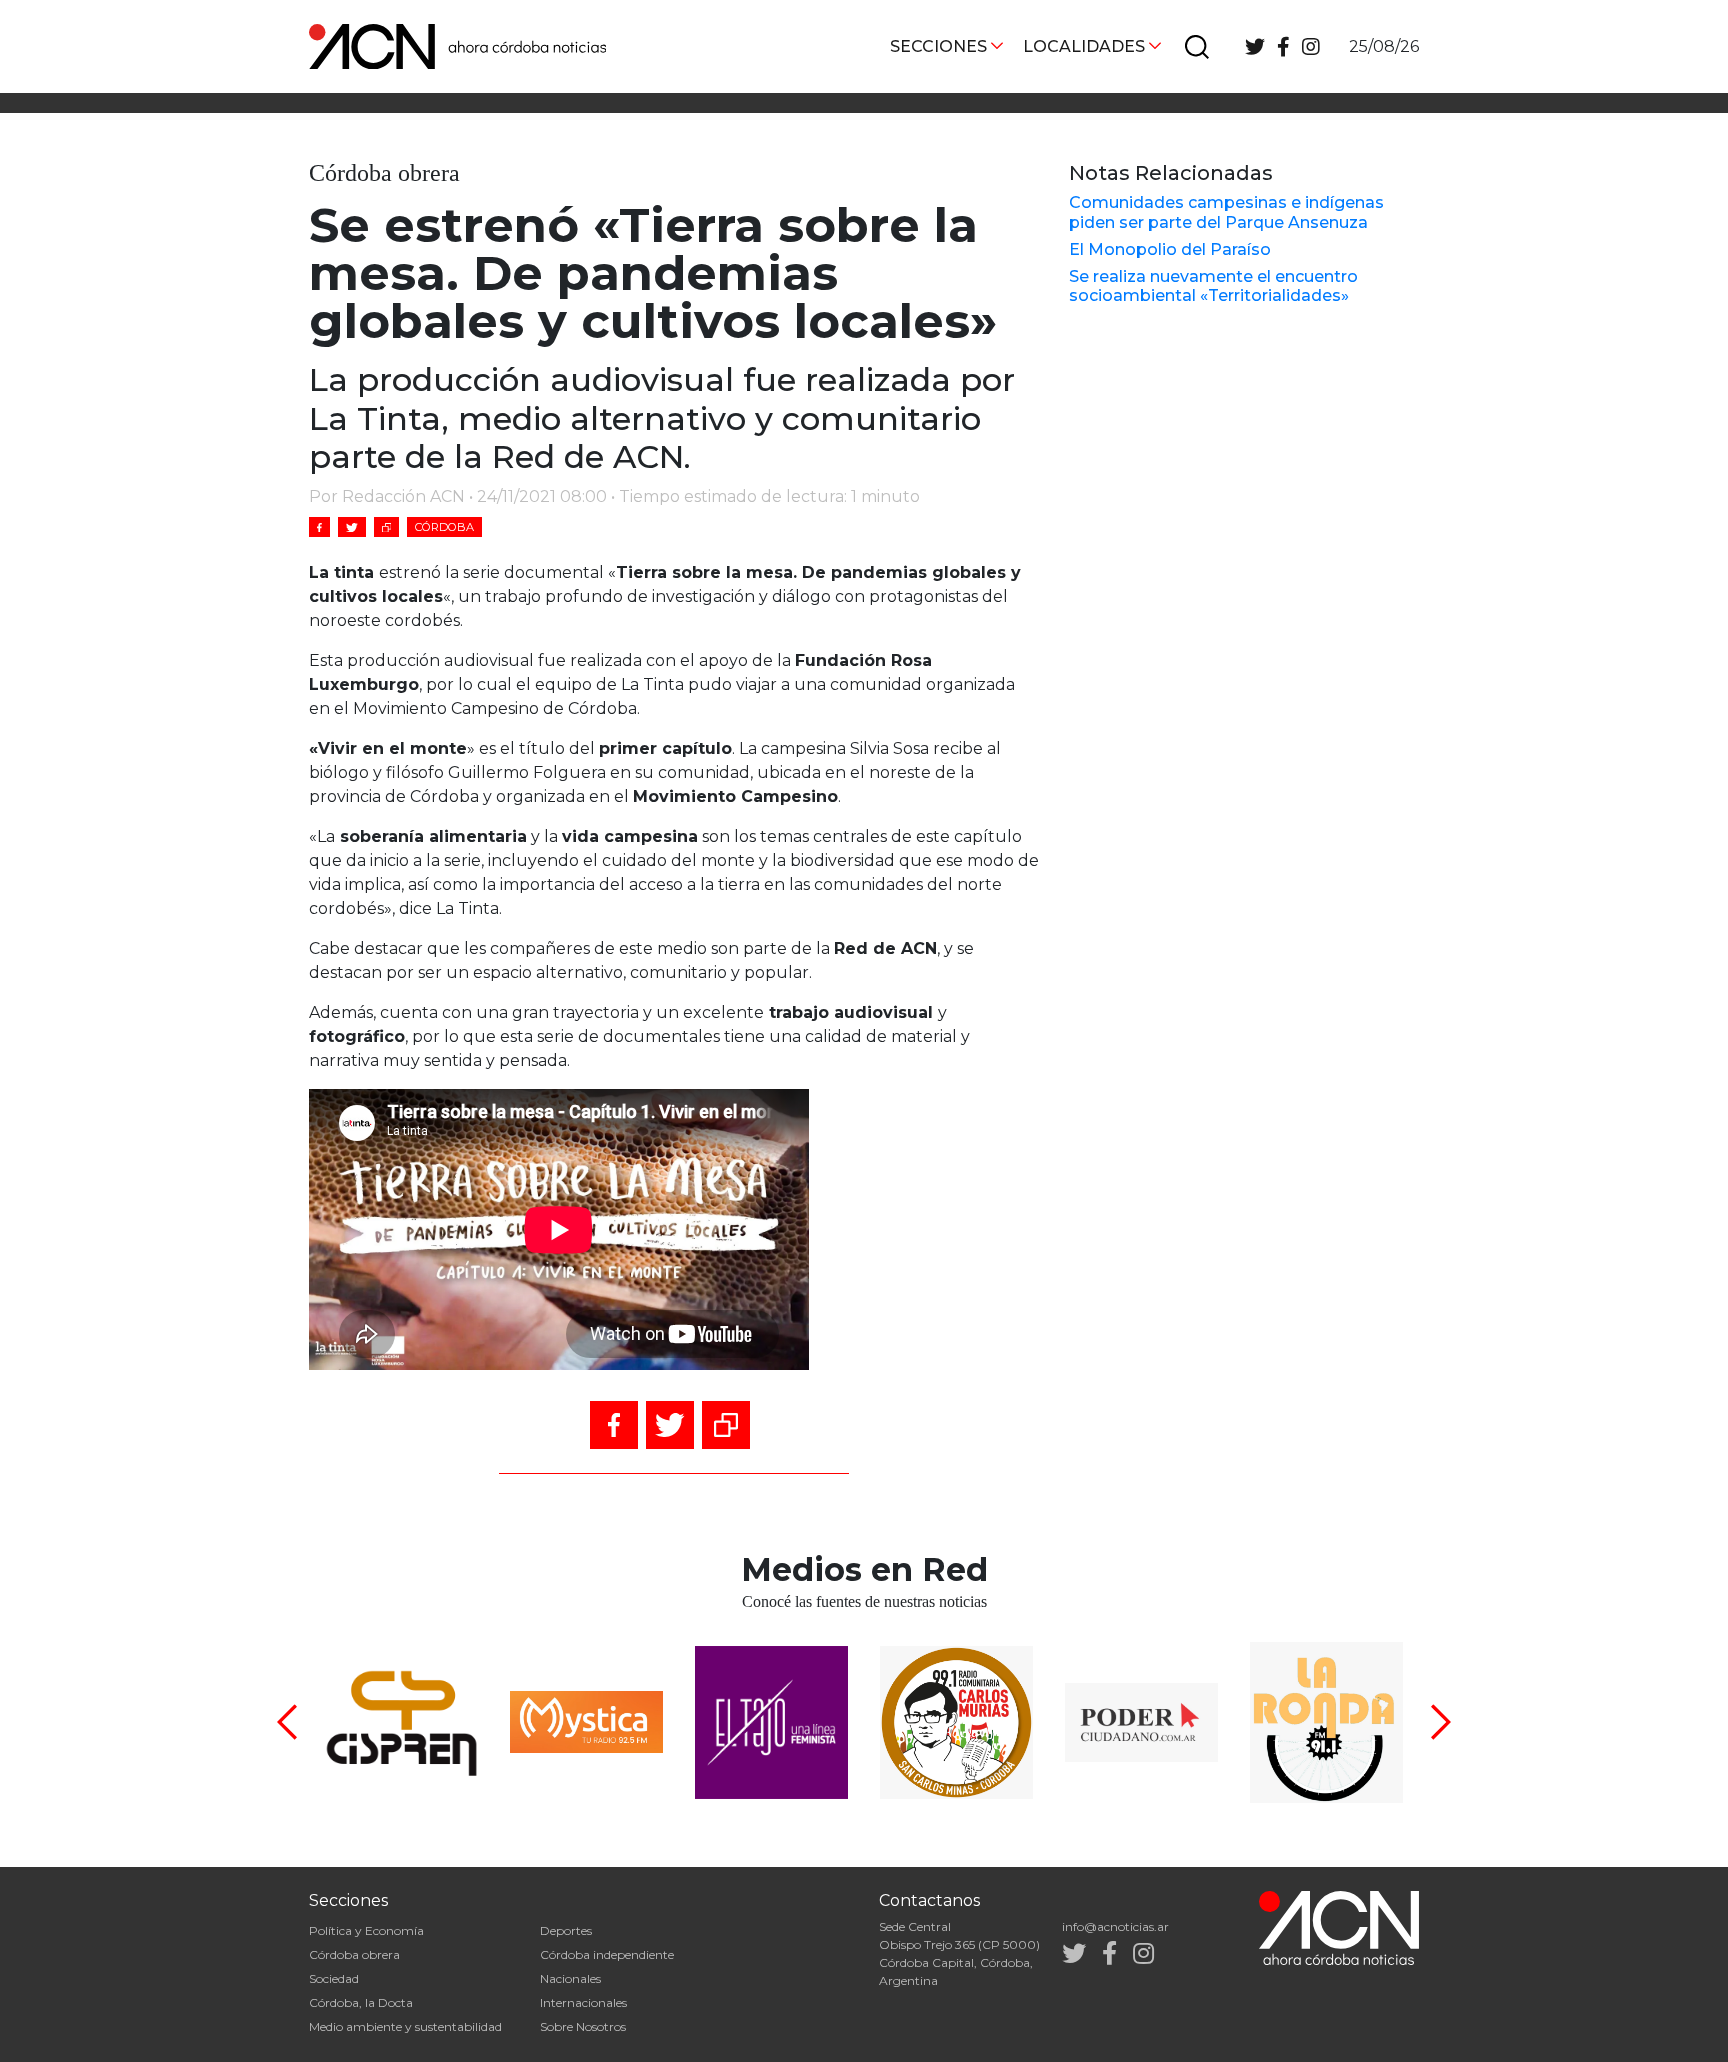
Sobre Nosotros (583, 2026)
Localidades (1084, 46)
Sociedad (334, 1978)
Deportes (566, 1930)
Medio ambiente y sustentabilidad (405, 2026)
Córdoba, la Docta (361, 2002)
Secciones (938, 46)
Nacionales (570, 1978)
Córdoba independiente (607, 1954)
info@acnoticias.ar (1115, 1926)
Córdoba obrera (354, 1954)
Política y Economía (366, 1930)
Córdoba (444, 527)
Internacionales (583, 2002)
